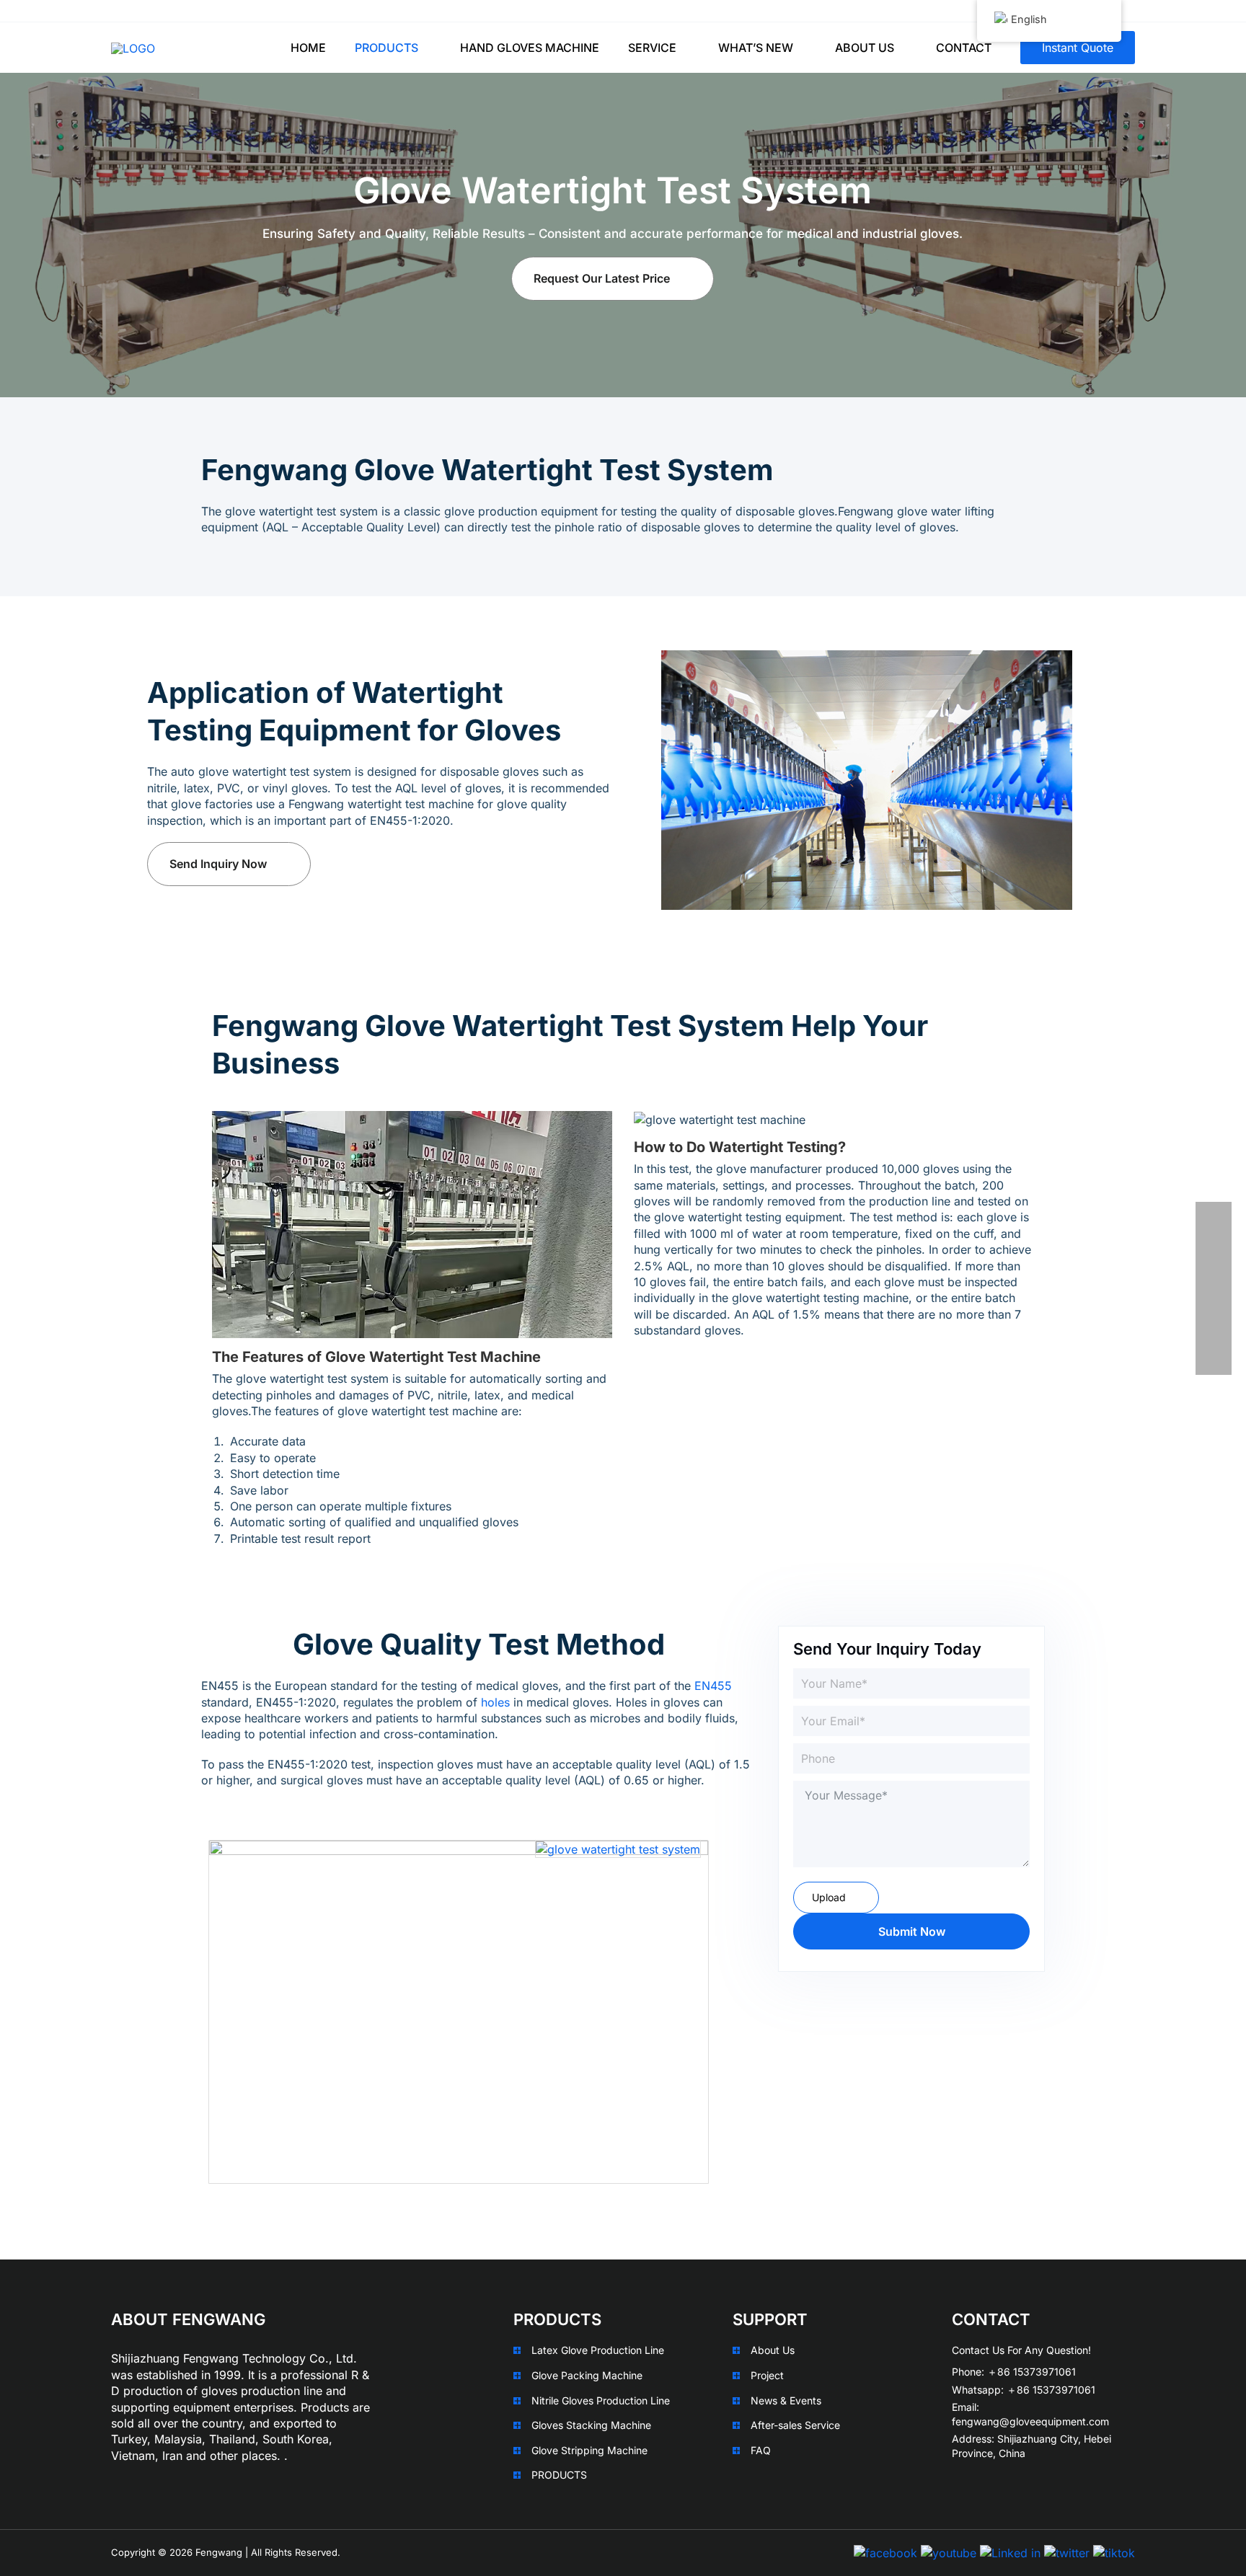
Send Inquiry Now (218, 864)
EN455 (713, 1686)
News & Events (786, 2400)
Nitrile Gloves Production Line (601, 2400)
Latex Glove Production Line (598, 2350)
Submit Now (912, 1931)
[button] (425, 48)
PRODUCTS (559, 2475)
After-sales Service (795, 2425)
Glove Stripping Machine (589, 2450)
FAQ (761, 2450)
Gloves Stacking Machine (591, 2425)
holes (495, 1702)
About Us (773, 2350)
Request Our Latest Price (602, 278)
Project (767, 2375)
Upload (829, 1897)
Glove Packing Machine (587, 2375)
